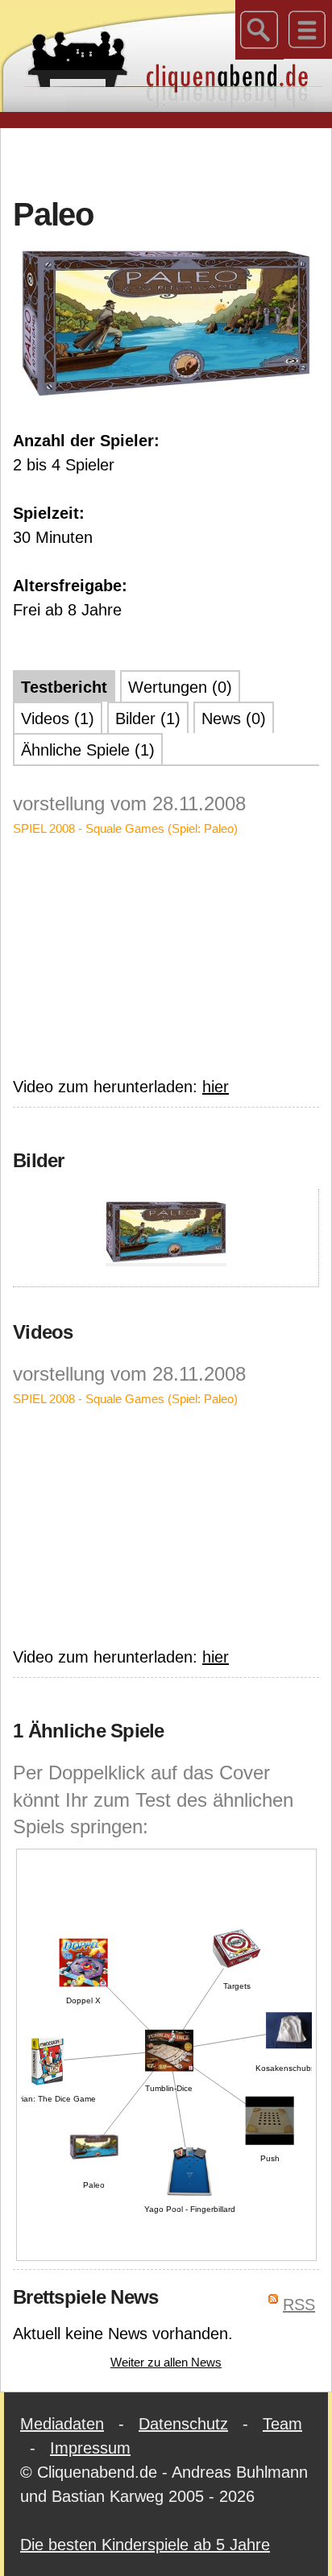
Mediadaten (62, 2424)
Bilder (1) (148, 719)
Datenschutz (183, 2424)
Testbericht (64, 687)
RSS (299, 2305)
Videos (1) (58, 719)
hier (216, 1087)
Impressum (90, 2448)
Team (282, 2424)
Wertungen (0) (180, 687)
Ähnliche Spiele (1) (88, 750)
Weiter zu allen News (166, 2362)
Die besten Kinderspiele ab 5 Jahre (145, 2545)
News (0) (234, 719)
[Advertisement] (172, 160)
